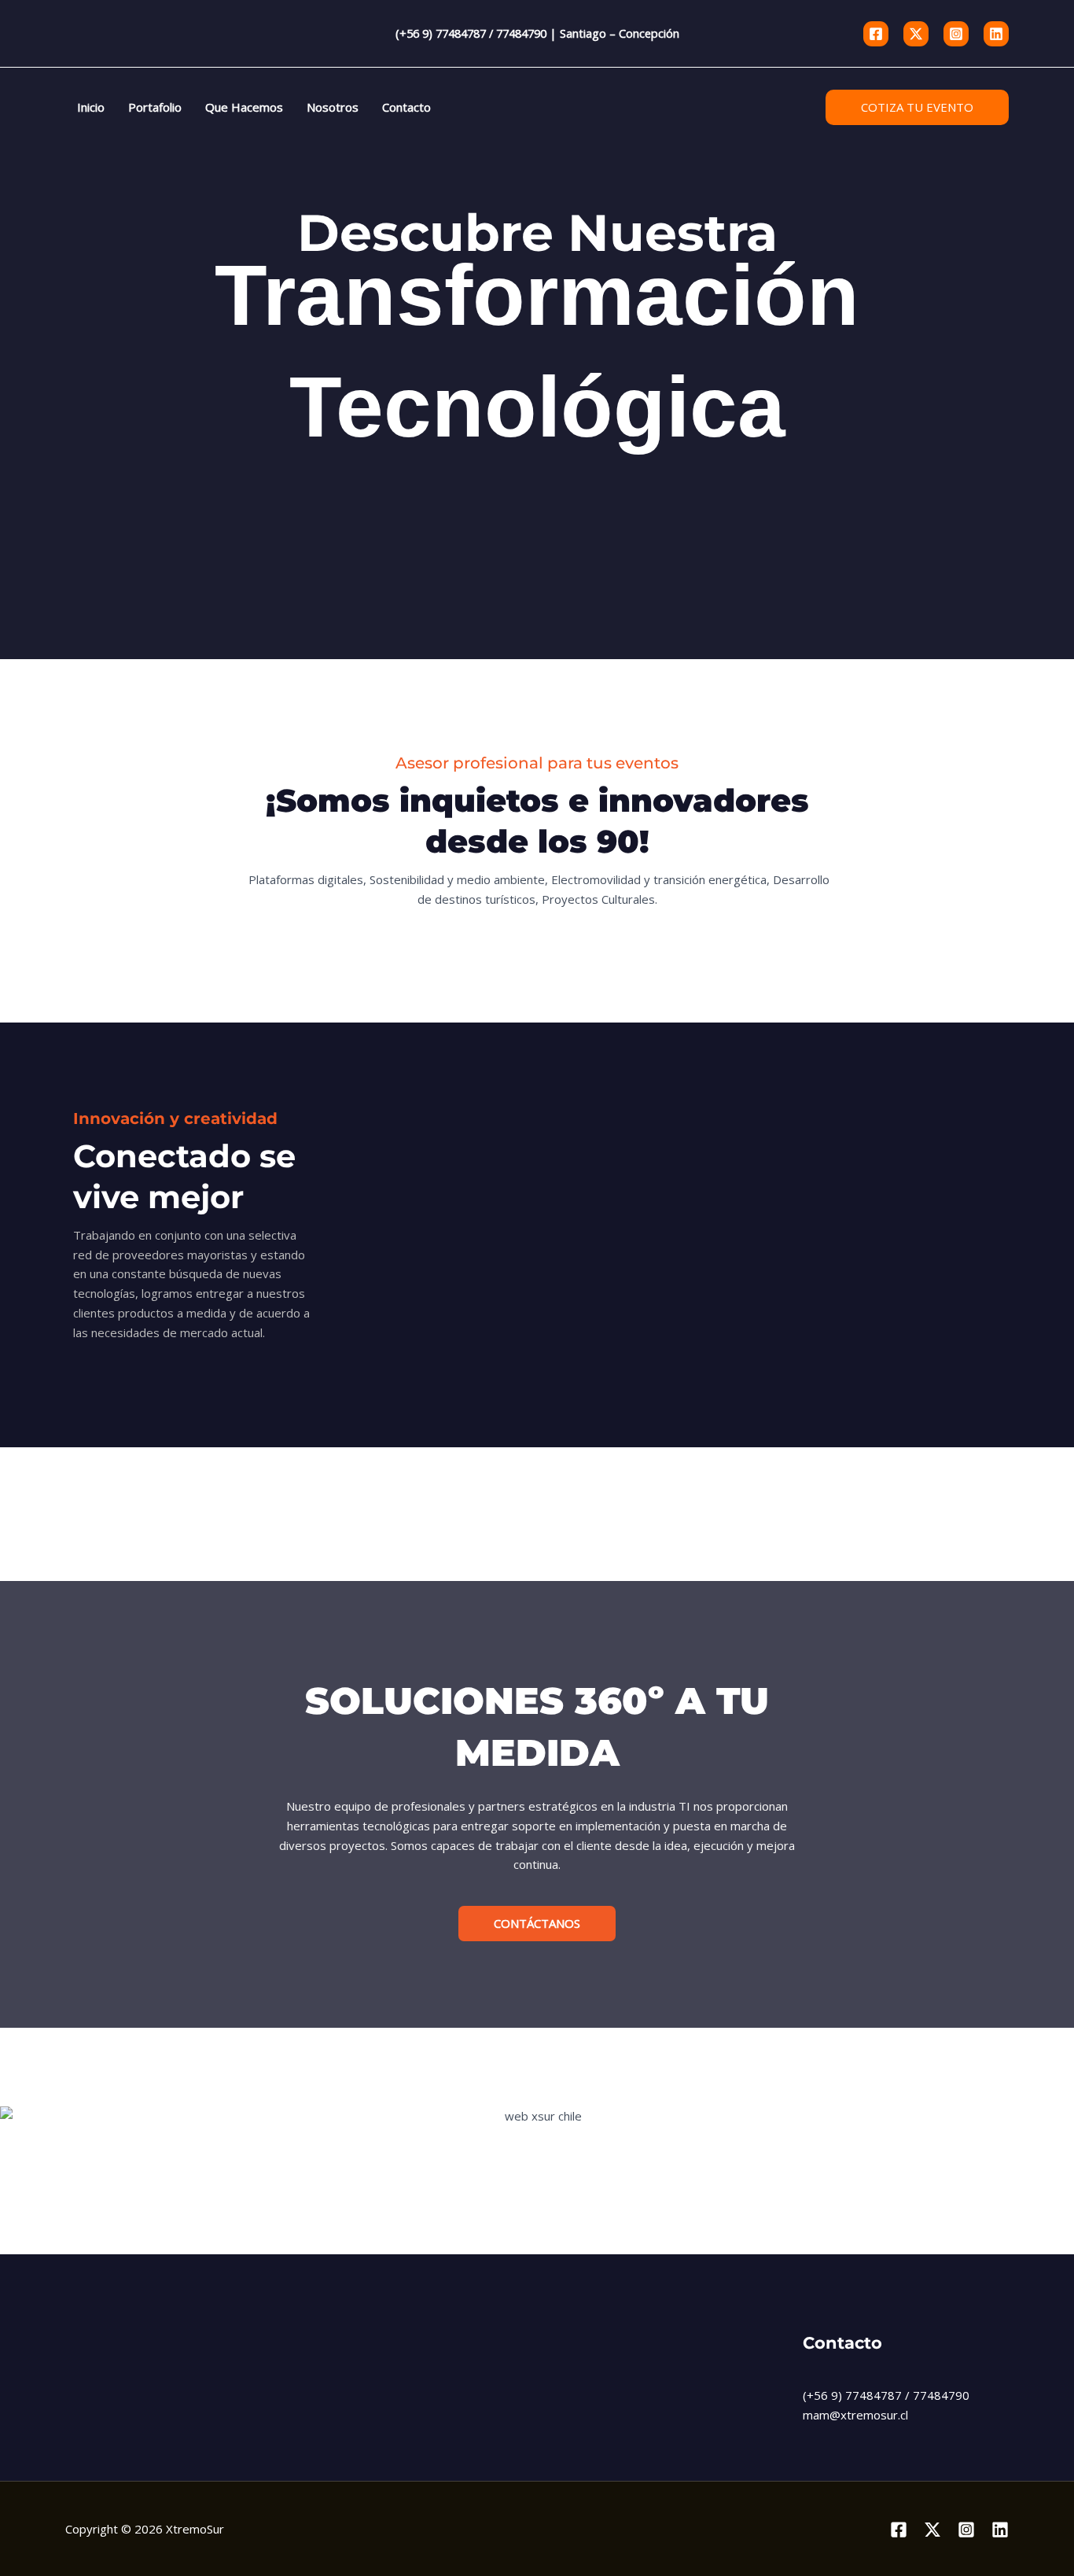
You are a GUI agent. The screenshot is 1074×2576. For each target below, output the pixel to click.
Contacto (406, 107)
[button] (917, 107)
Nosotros (333, 107)
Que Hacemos (244, 107)
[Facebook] (876, 34)
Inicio (91, 107)
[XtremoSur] (145, 33)
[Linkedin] (996, 34)
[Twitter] (916, 34)
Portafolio (155, 107)
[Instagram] (956, 34)
